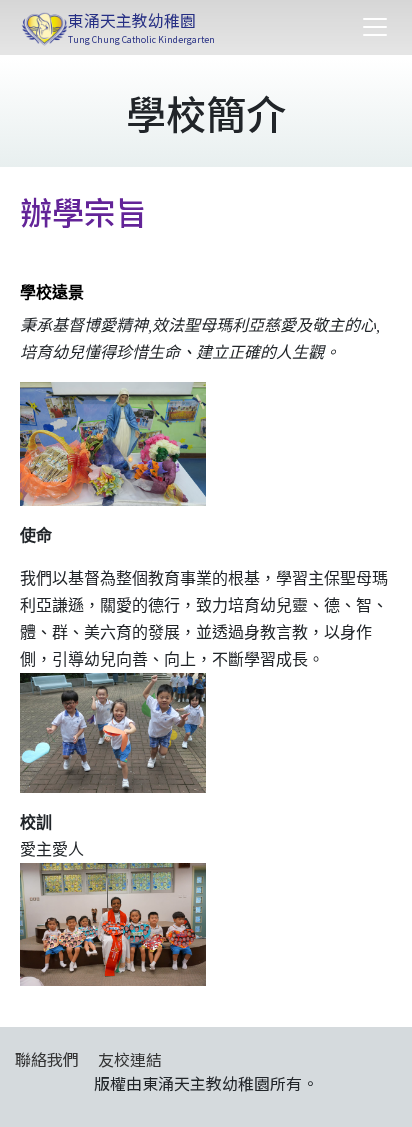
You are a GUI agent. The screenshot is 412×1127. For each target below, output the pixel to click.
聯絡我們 (47, 1059)
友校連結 (130, 1059)
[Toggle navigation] (375, 27)
